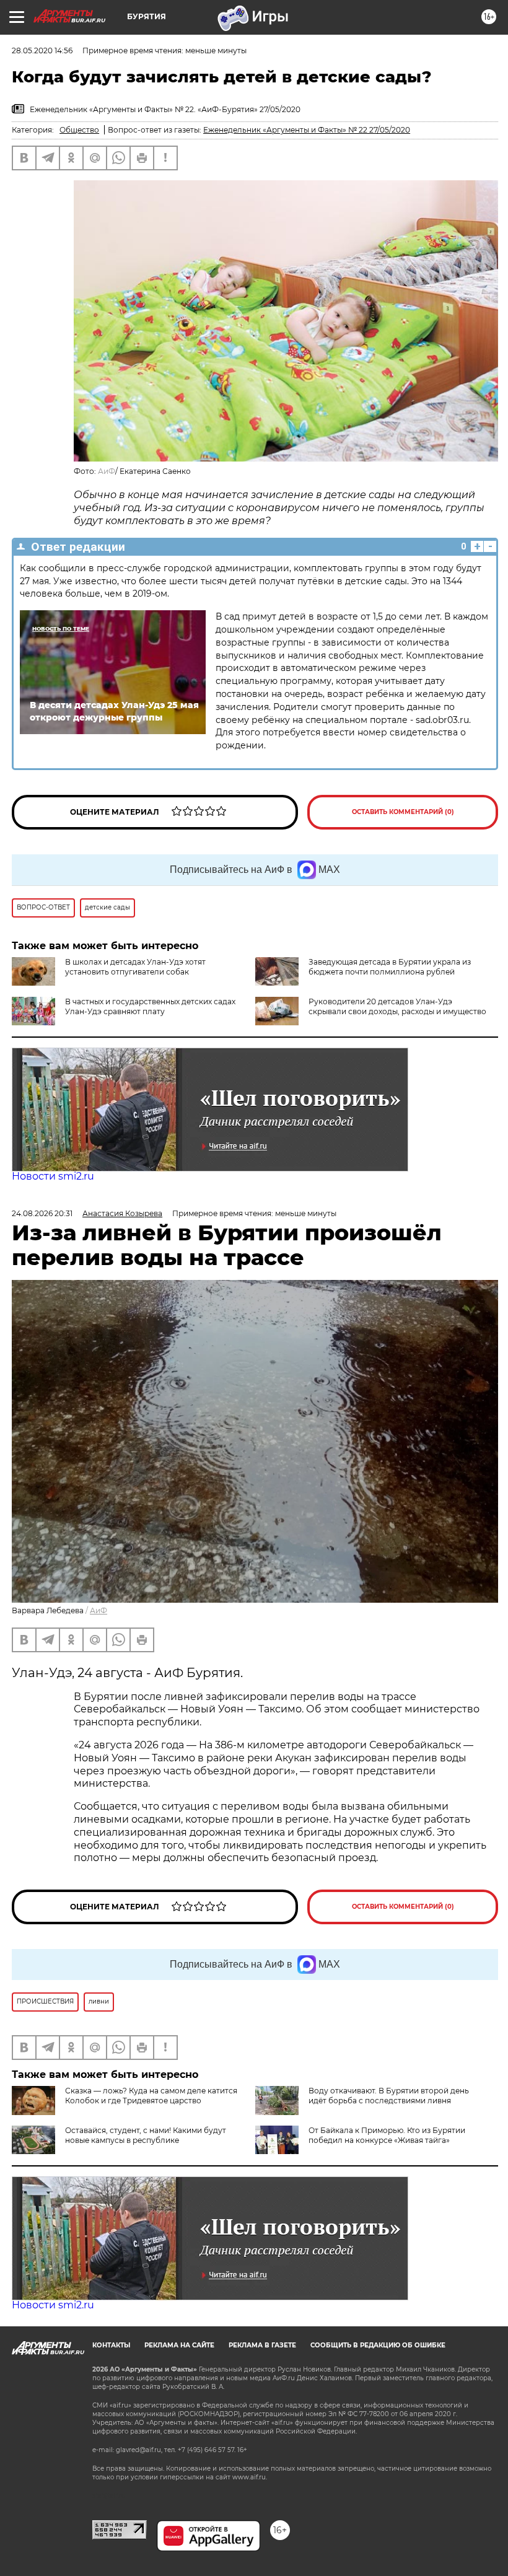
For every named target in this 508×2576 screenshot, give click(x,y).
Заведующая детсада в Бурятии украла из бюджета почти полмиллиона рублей (390, 967)
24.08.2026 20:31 (42, 1213)
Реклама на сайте (179, 2345)
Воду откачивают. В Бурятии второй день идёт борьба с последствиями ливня (389, 2096)
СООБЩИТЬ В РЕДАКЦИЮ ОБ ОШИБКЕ (378, 2345)
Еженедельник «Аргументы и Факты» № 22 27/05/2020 (307, 130)
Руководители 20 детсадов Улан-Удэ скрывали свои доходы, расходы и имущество (397, 1006)
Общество (79, 130)
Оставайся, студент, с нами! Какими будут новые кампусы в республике (146, 2135)
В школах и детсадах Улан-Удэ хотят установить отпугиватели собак (135, 967)
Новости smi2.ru (53, 1176)
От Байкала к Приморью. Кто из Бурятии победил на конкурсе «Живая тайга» (387, 2135)
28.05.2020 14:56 (42, 50)
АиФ (107, 471)
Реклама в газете (262, 2345)
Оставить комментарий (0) (403, 812)
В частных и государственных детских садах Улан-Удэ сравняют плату (150, 1006)
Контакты (111, 2345)
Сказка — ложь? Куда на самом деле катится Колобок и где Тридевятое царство (151, 2096)
